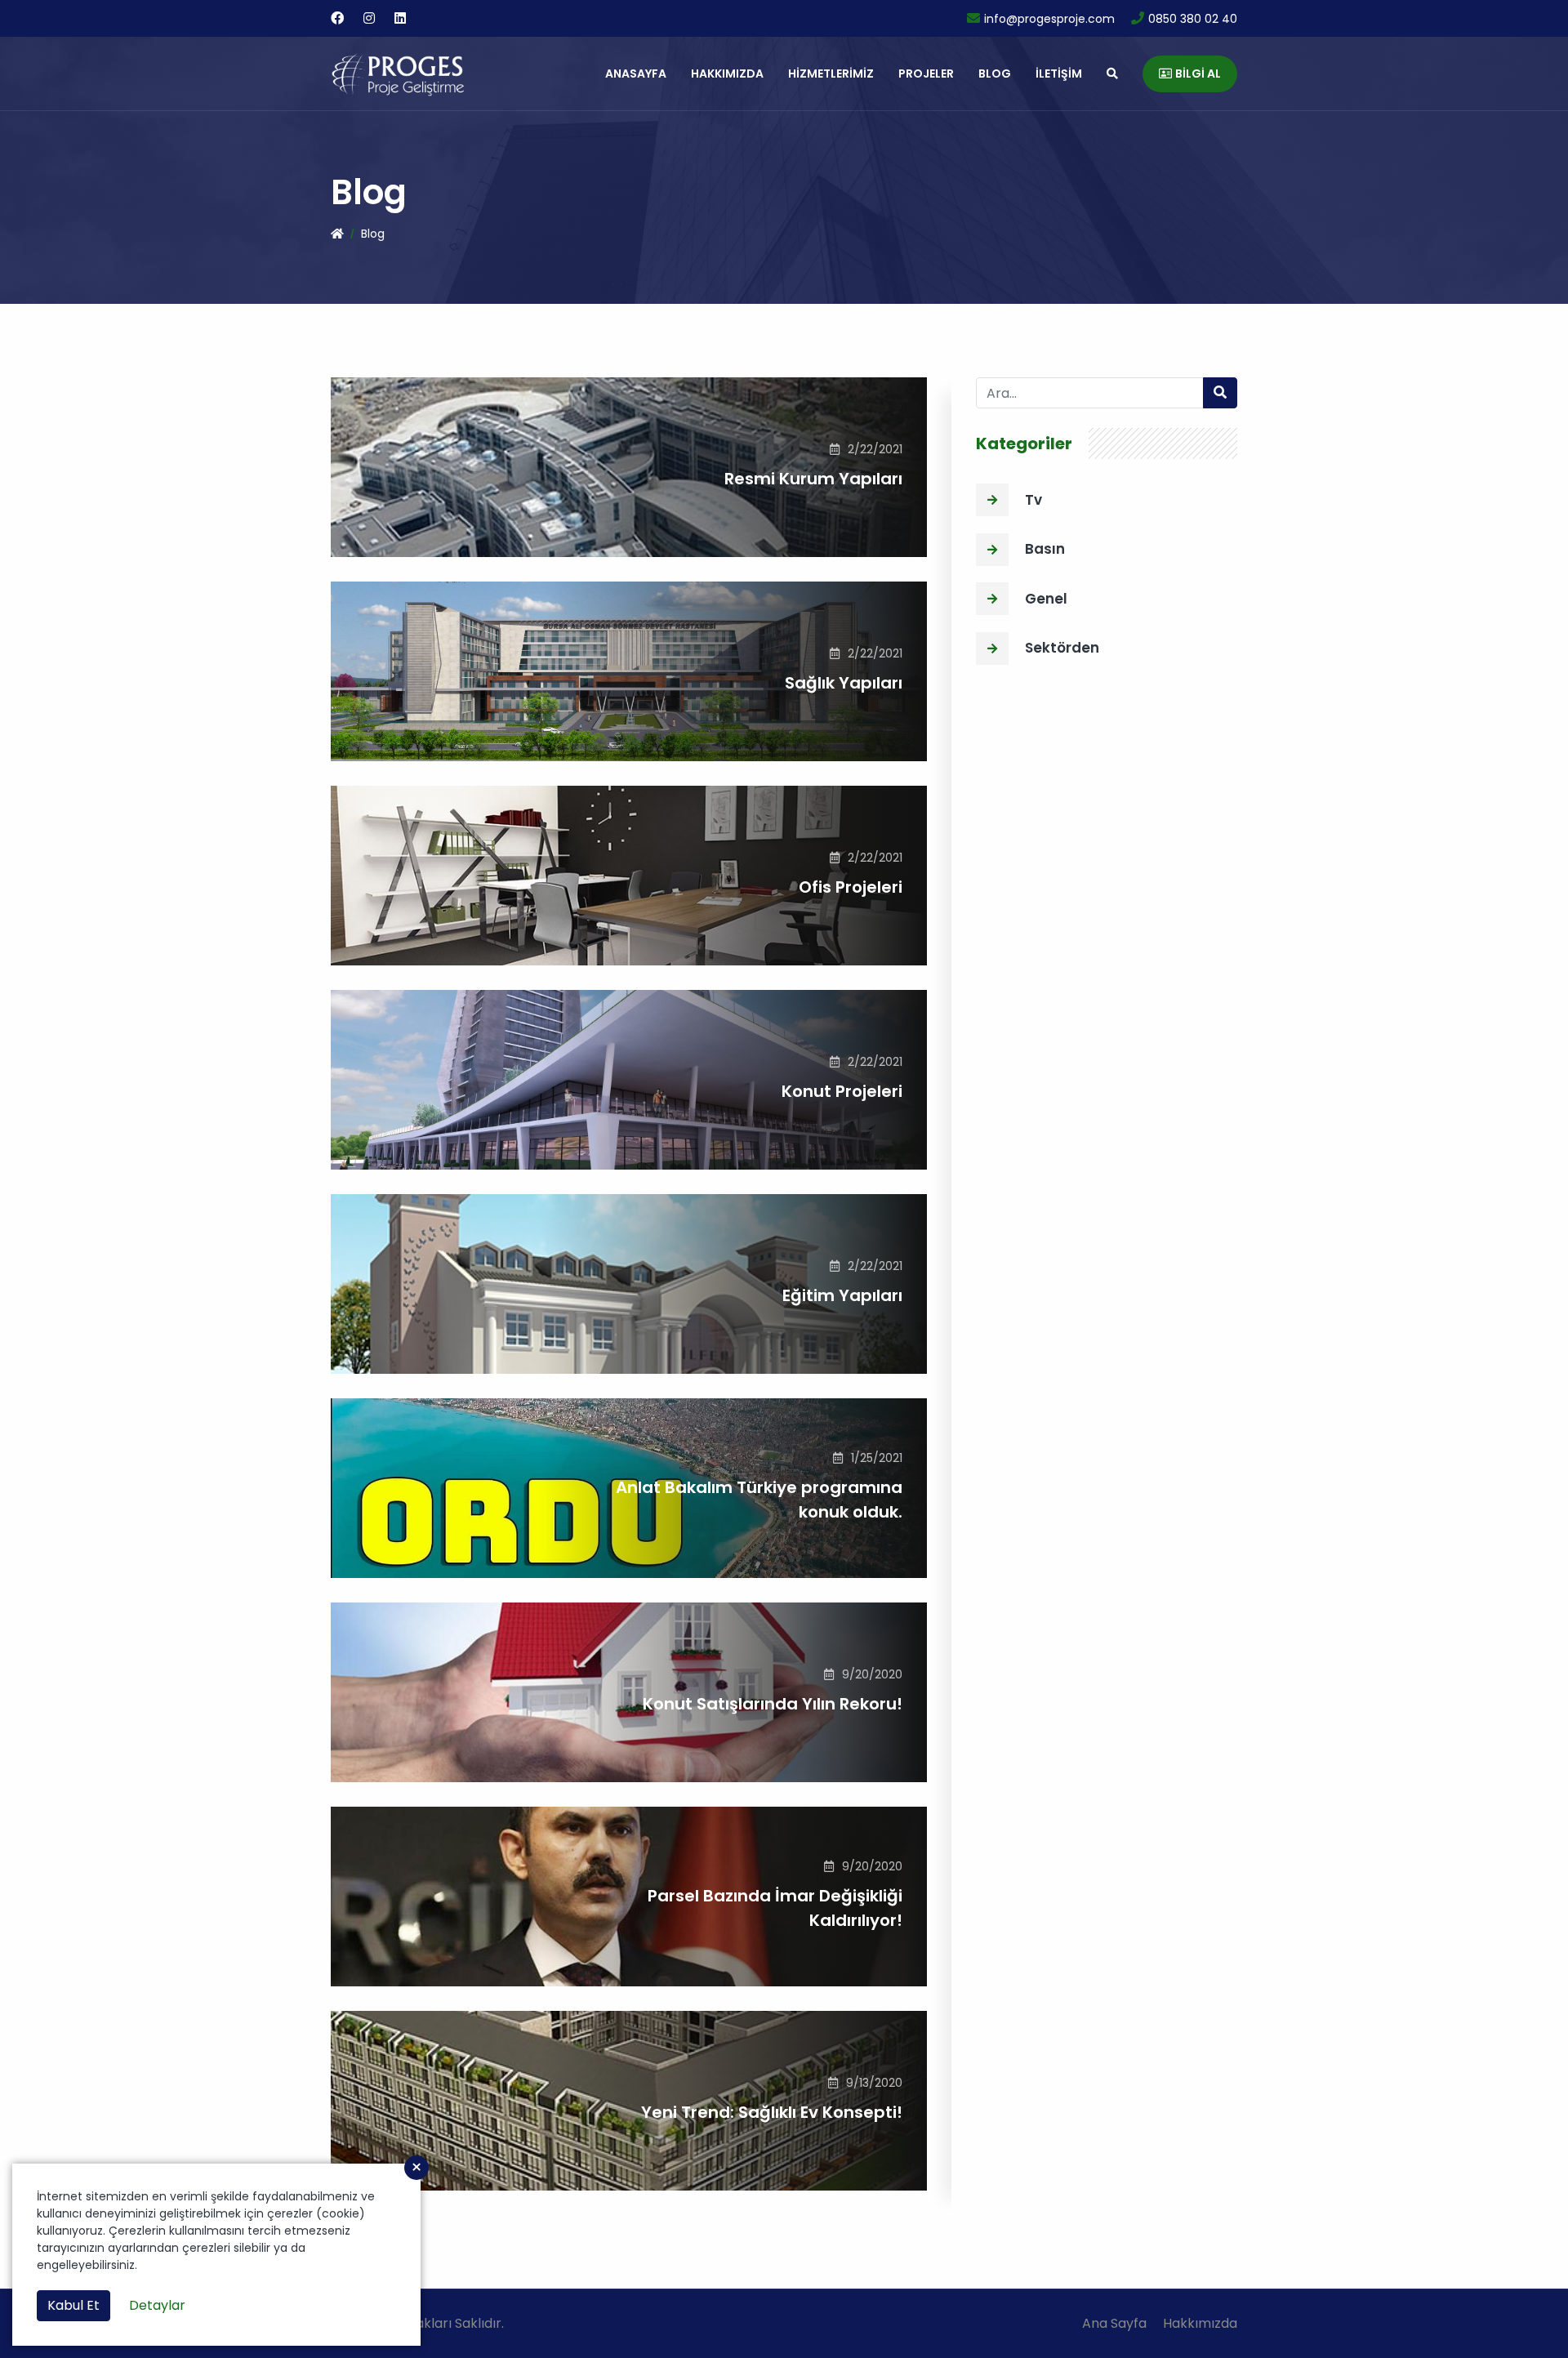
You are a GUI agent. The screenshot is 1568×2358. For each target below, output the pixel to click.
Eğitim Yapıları (842, 1295)
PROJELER (926, 74)
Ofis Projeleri (851, 887)
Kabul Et (73, 2305)
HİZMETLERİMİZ (831, 74)
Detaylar (157, 2305)
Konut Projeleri (842, 1091)
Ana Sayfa (1114, 2323)
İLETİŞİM (1059, 74)
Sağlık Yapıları (844, 683)
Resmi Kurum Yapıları (813, 479)
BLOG (995, 74)
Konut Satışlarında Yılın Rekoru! (773, 1704)
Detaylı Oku (866, 517)
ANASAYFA (636, 74)
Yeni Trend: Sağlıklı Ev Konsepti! (772, 2112)
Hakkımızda (1200, 2323)
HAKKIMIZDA (727, 74)
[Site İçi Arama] (1112, 74)
